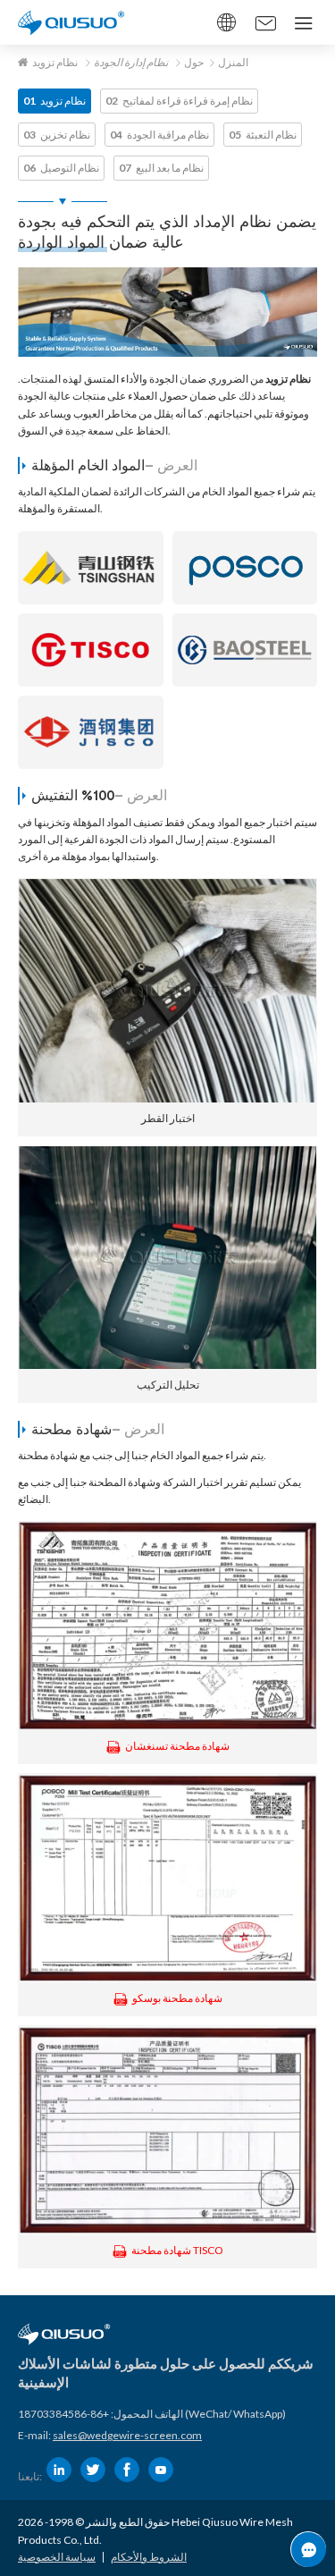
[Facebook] (127, 2470)
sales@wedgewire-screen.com (127, 2435)
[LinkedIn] (59, 2470)
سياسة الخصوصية (57, 2557)
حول (194, 62)
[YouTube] (161, 2470)
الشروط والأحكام (149, 2557)
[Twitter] (93, 2470)
